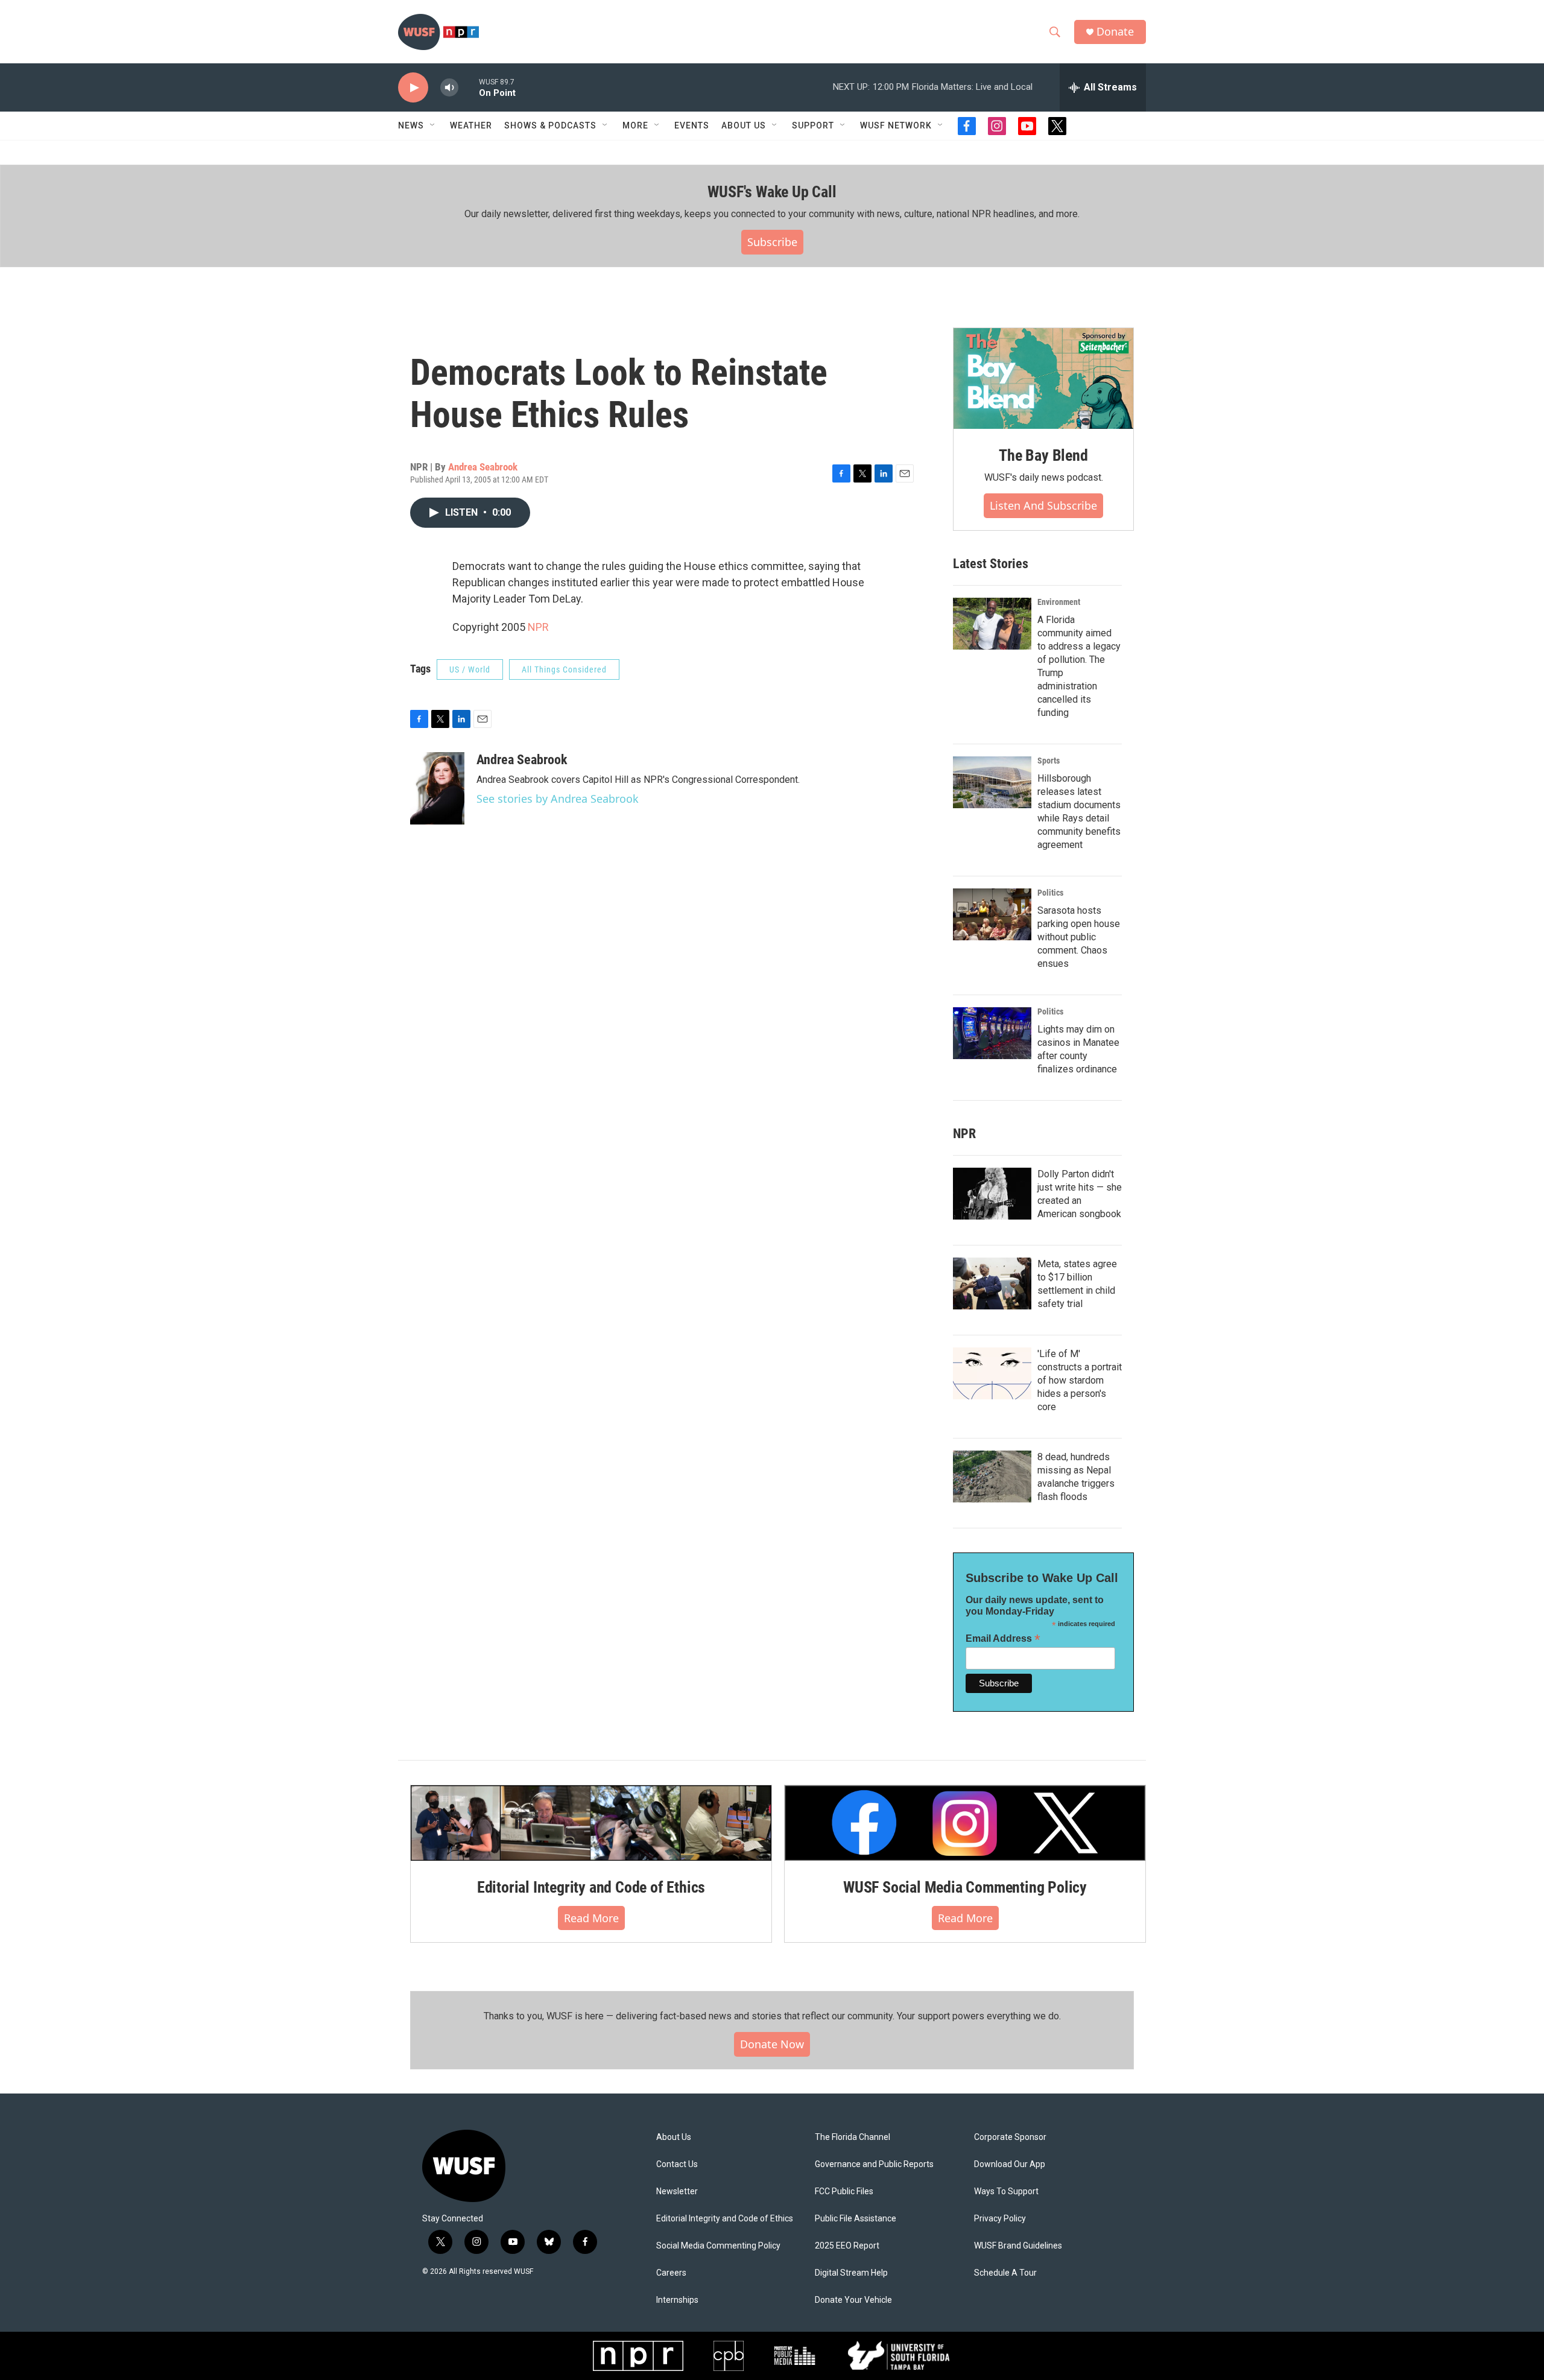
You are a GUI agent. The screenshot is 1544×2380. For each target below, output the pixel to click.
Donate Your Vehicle (853, 2300)
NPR (538, 627)
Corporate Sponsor (1010, 2137)
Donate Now (772, 2044)
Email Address (1003, 1638)
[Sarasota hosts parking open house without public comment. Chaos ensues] (992, 914)
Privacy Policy (1000, 2219)
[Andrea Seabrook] (437, 788)
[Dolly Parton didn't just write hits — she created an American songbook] (992, 1194)
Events (692, 125)
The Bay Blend (1043, 455)
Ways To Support (1006, 2192)
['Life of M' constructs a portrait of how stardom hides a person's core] (992, 1373)
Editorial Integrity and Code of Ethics (591, 1887)
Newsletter (677, 2192)
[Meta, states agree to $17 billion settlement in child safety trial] (992, 1283)
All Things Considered (564, 669)
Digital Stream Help (851, 2273)
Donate (1115, 32)
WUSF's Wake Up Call (772, 192)
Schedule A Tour (1005, 2273)
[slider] (469, 87)
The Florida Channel (853, 2137)
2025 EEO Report (847, 2246)
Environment (1059, 602)
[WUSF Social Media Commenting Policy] (965, 1823)
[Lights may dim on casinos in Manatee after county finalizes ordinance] (992, 1033)
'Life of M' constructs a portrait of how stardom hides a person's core (1080, 1380)
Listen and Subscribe (1043, 505)
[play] (413, 88)
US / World (470, 669)
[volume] (449, 88)
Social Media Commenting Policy (718, 2246)
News (411, 125)
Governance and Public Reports (874, 2164)
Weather (471, 125)
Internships (677, 2300)
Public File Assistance (856, 2219)
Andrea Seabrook (483, 467)
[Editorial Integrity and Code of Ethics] (591, 1823)
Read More (591, 1918)
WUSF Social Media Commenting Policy (965, 1887)
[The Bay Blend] (1043, 379)
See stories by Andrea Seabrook (558, 799)
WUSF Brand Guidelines (1018, 2246)
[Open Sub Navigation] (433, 125)
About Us (674, 2137)
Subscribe (772, 242)
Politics (1050, 893)
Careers (671, 2273)
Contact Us (677, 2164)
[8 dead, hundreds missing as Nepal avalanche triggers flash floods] (992, 1476)
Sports (1049, 761)
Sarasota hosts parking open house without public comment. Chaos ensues (1079, 937)
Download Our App (1010, 2164)
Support (813, 125)
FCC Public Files (844, 2192)
